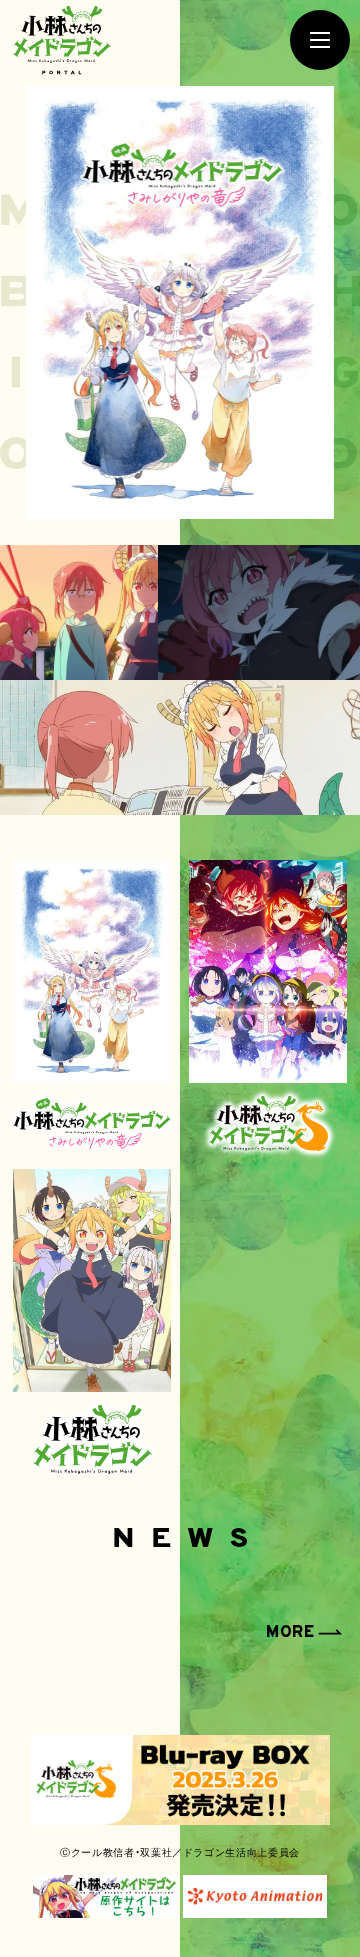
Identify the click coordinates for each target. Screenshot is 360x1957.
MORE (290, 1633)
